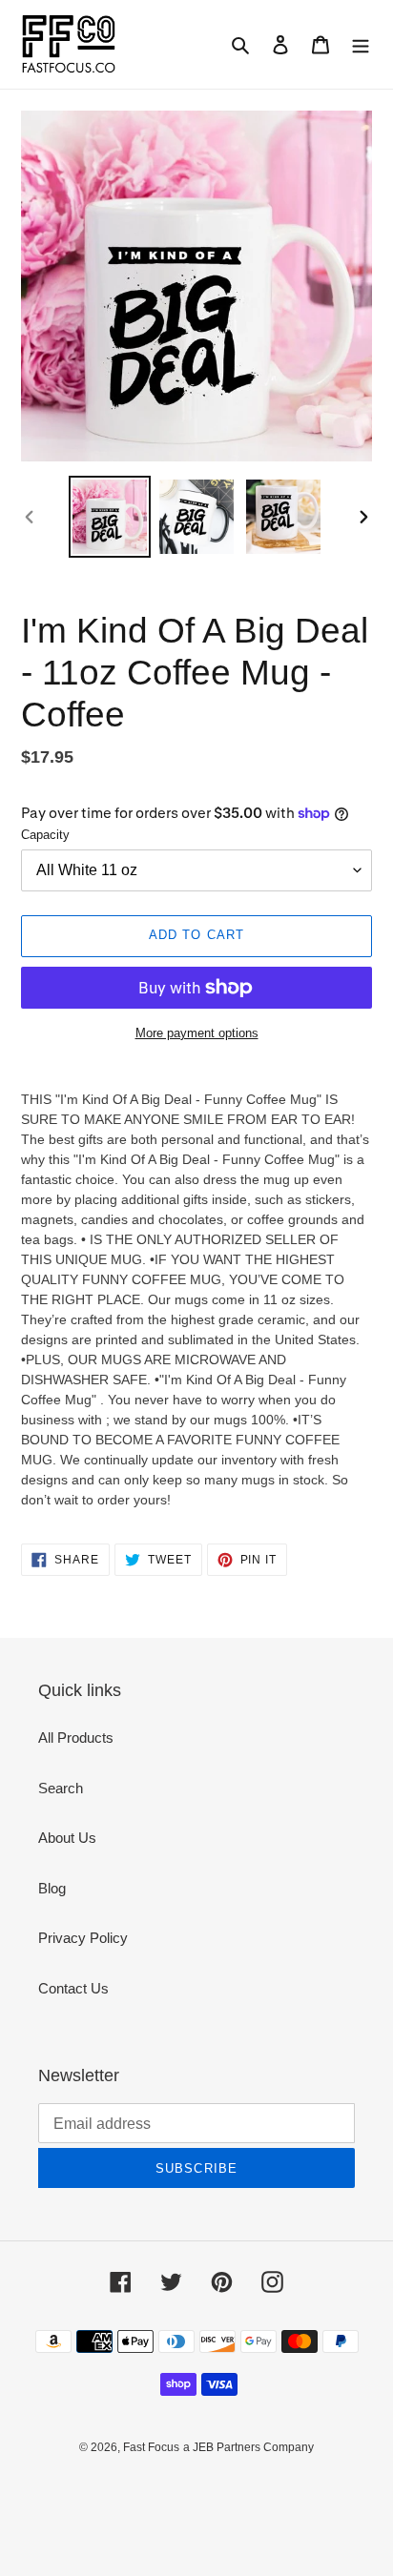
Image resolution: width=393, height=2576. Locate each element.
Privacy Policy (83, 1938)
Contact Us (73, 1988)
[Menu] (361, 44)
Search (61, 1788)
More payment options (197, 1033)
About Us (67, 1838)
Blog (52, 1888)
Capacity (45, 835)
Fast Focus (151, 2447)
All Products (76, 1738)
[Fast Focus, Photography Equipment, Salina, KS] (93, 2491)
